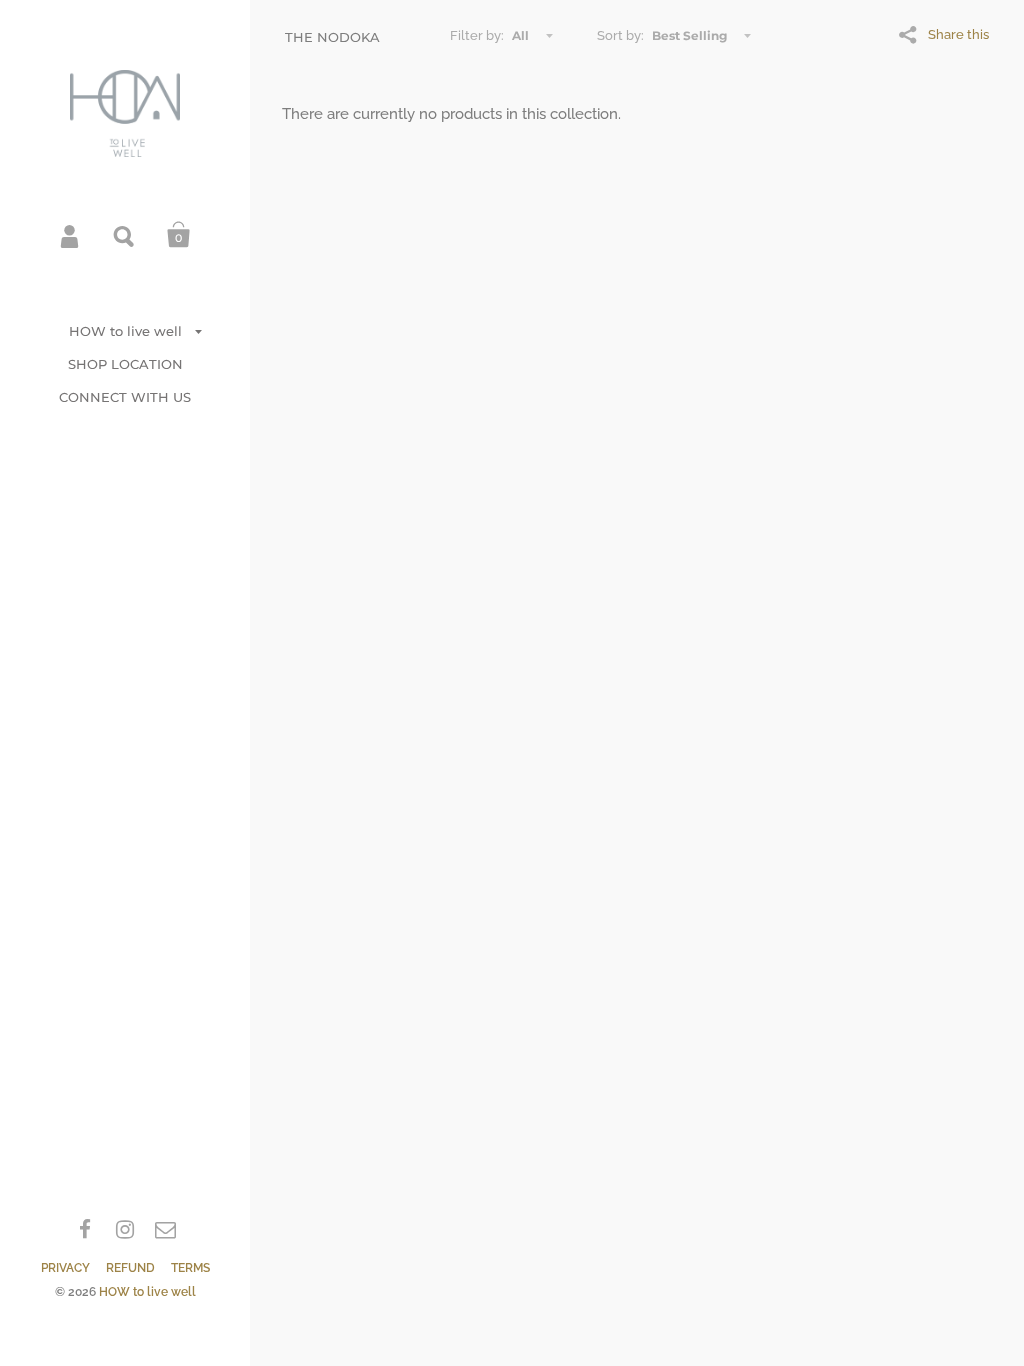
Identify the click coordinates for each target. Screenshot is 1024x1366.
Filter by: (477, 35)
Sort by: (620, 35)
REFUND (130, 1268)
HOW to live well (125, 331)
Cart (179, 235)
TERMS (190, 1268)
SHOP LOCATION (125, 364)
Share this (958, 34)
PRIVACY (65, 1268)
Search (125, 235)
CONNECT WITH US (125, 397)
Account (71, 235)
